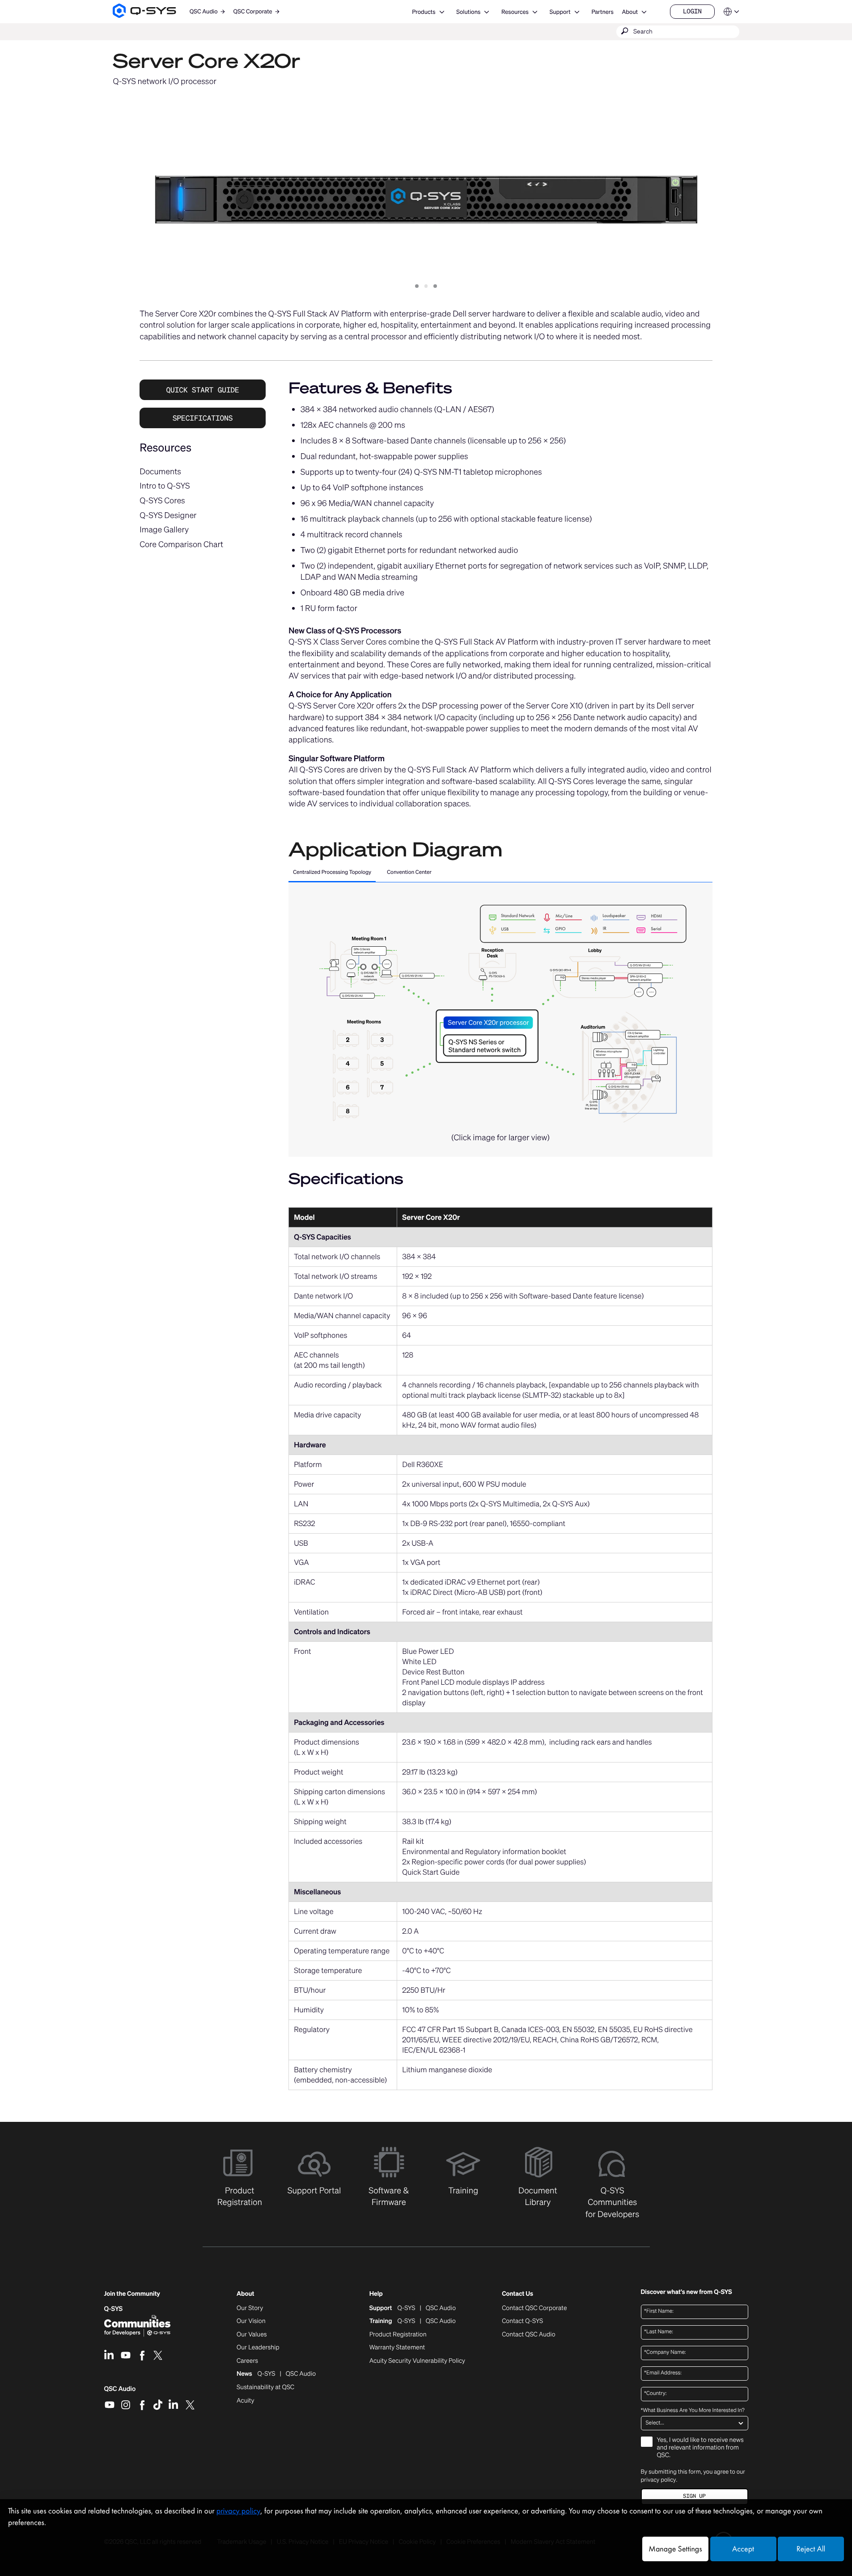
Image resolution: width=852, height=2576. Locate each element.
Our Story (250, 2308)
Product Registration (398, 2335)
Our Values (252, 2335)
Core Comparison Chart (181, 544)
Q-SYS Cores (162, 501)
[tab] (332, 873)
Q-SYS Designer (168, 515)
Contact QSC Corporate (534, 2308)
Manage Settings (675, 2549)
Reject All (811, 2549)
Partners (602, 12)
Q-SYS (114, 2309)
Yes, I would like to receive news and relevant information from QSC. (700, 2448)
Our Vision (251, 2321)
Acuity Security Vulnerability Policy (417, 2361)
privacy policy (659, 2480)
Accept (743, 2549)
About (630, 12)
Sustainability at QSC (265, 2387)
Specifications (203, 418)
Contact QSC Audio (528, 2335)
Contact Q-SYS (522, 2321)
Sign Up (694, 2496)
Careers (247, 2361)
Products (424, 12)
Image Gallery (164, 530)
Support (560, 12)
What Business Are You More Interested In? (693, 2411)
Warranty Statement (397, 2348)
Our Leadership (258, 2348)
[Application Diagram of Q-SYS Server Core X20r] (500, 1011)
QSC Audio (120, 2392)
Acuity (246, 2401)
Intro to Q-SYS (165, 486)
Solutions (468, 12)
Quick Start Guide (203, 390)
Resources (515, 12)
